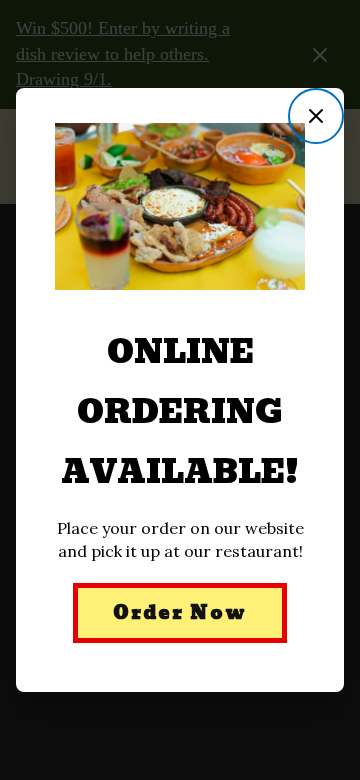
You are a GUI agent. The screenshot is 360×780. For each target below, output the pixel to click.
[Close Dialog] (316, 116)
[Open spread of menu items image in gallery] (282, 142)
